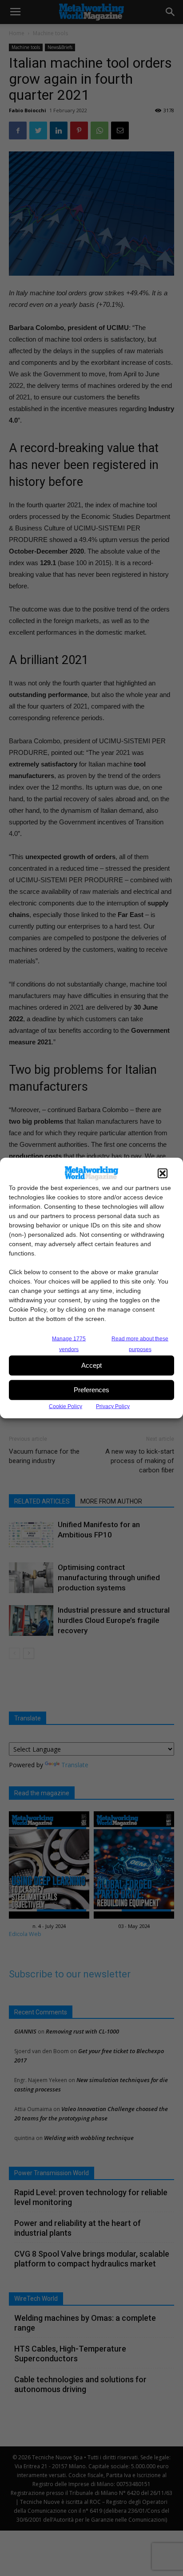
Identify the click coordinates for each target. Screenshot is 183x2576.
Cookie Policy (66, 1406)
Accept (91, 1365)
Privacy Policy (113, 1406)
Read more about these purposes (140, 1344)
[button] (163, 1173)
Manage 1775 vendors (69, 1344)
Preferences (91, 1390)
